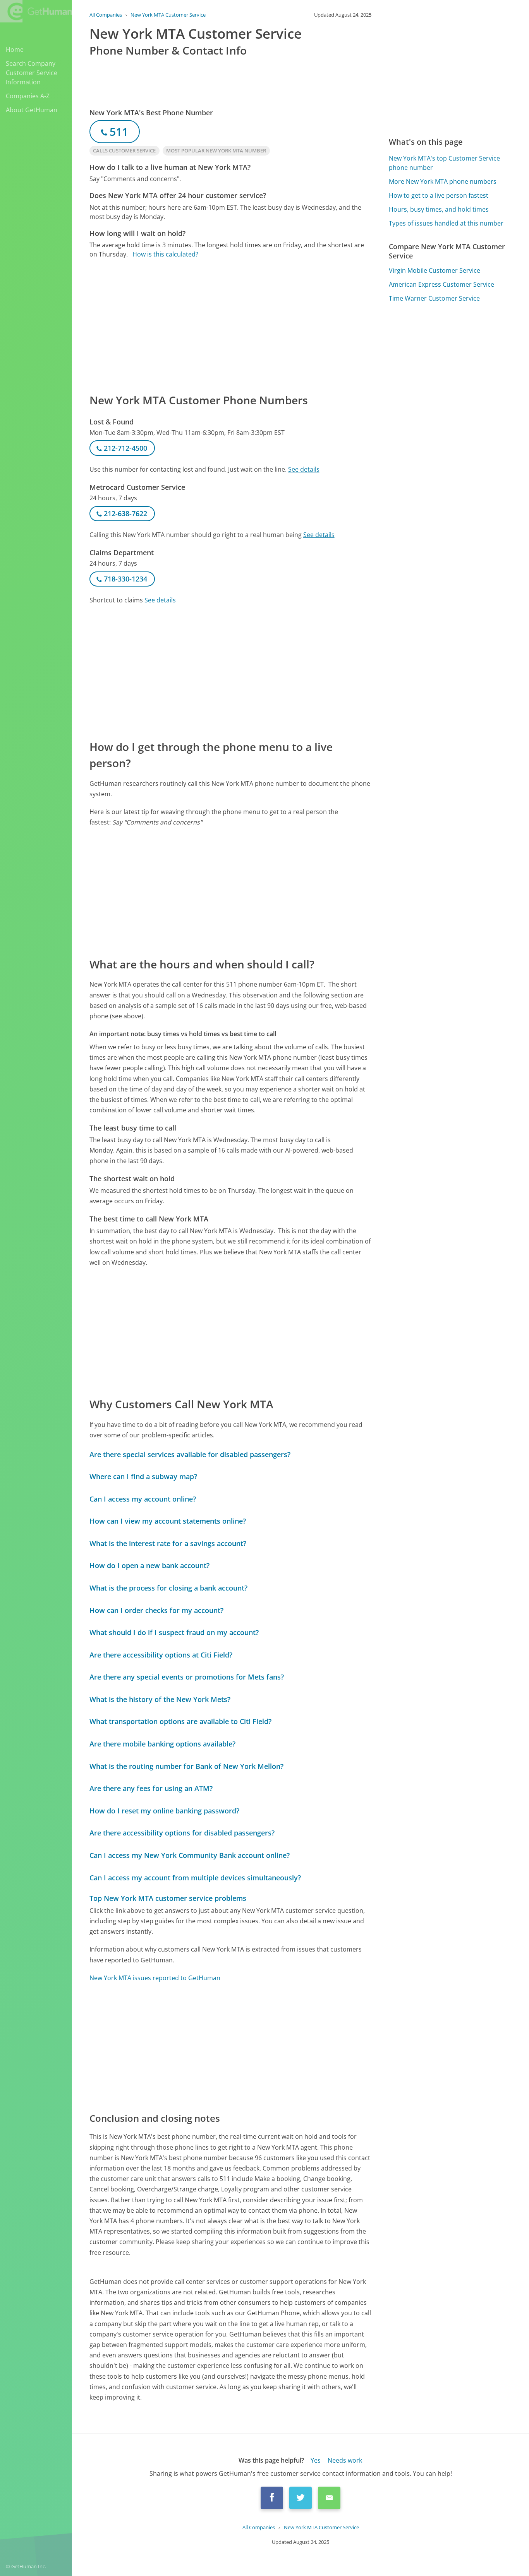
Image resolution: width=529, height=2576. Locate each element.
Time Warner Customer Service (434, 298)
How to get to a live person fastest (439, 195)
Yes (316, 2460)
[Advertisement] (230, 325)
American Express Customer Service (441, 284)
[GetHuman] (36, 12)
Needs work (345, 2460)
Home (15, 50)
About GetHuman (32, 110)
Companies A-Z (28, 96)
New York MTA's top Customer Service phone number (444, 163)
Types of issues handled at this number (446, 223)
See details (304, 469)
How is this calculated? (165, 254)
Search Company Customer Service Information (32, 73)
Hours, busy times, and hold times (439, 209)
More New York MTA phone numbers (443, 181)
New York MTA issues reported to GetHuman (155, 1978)
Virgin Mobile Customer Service (435, 270)
